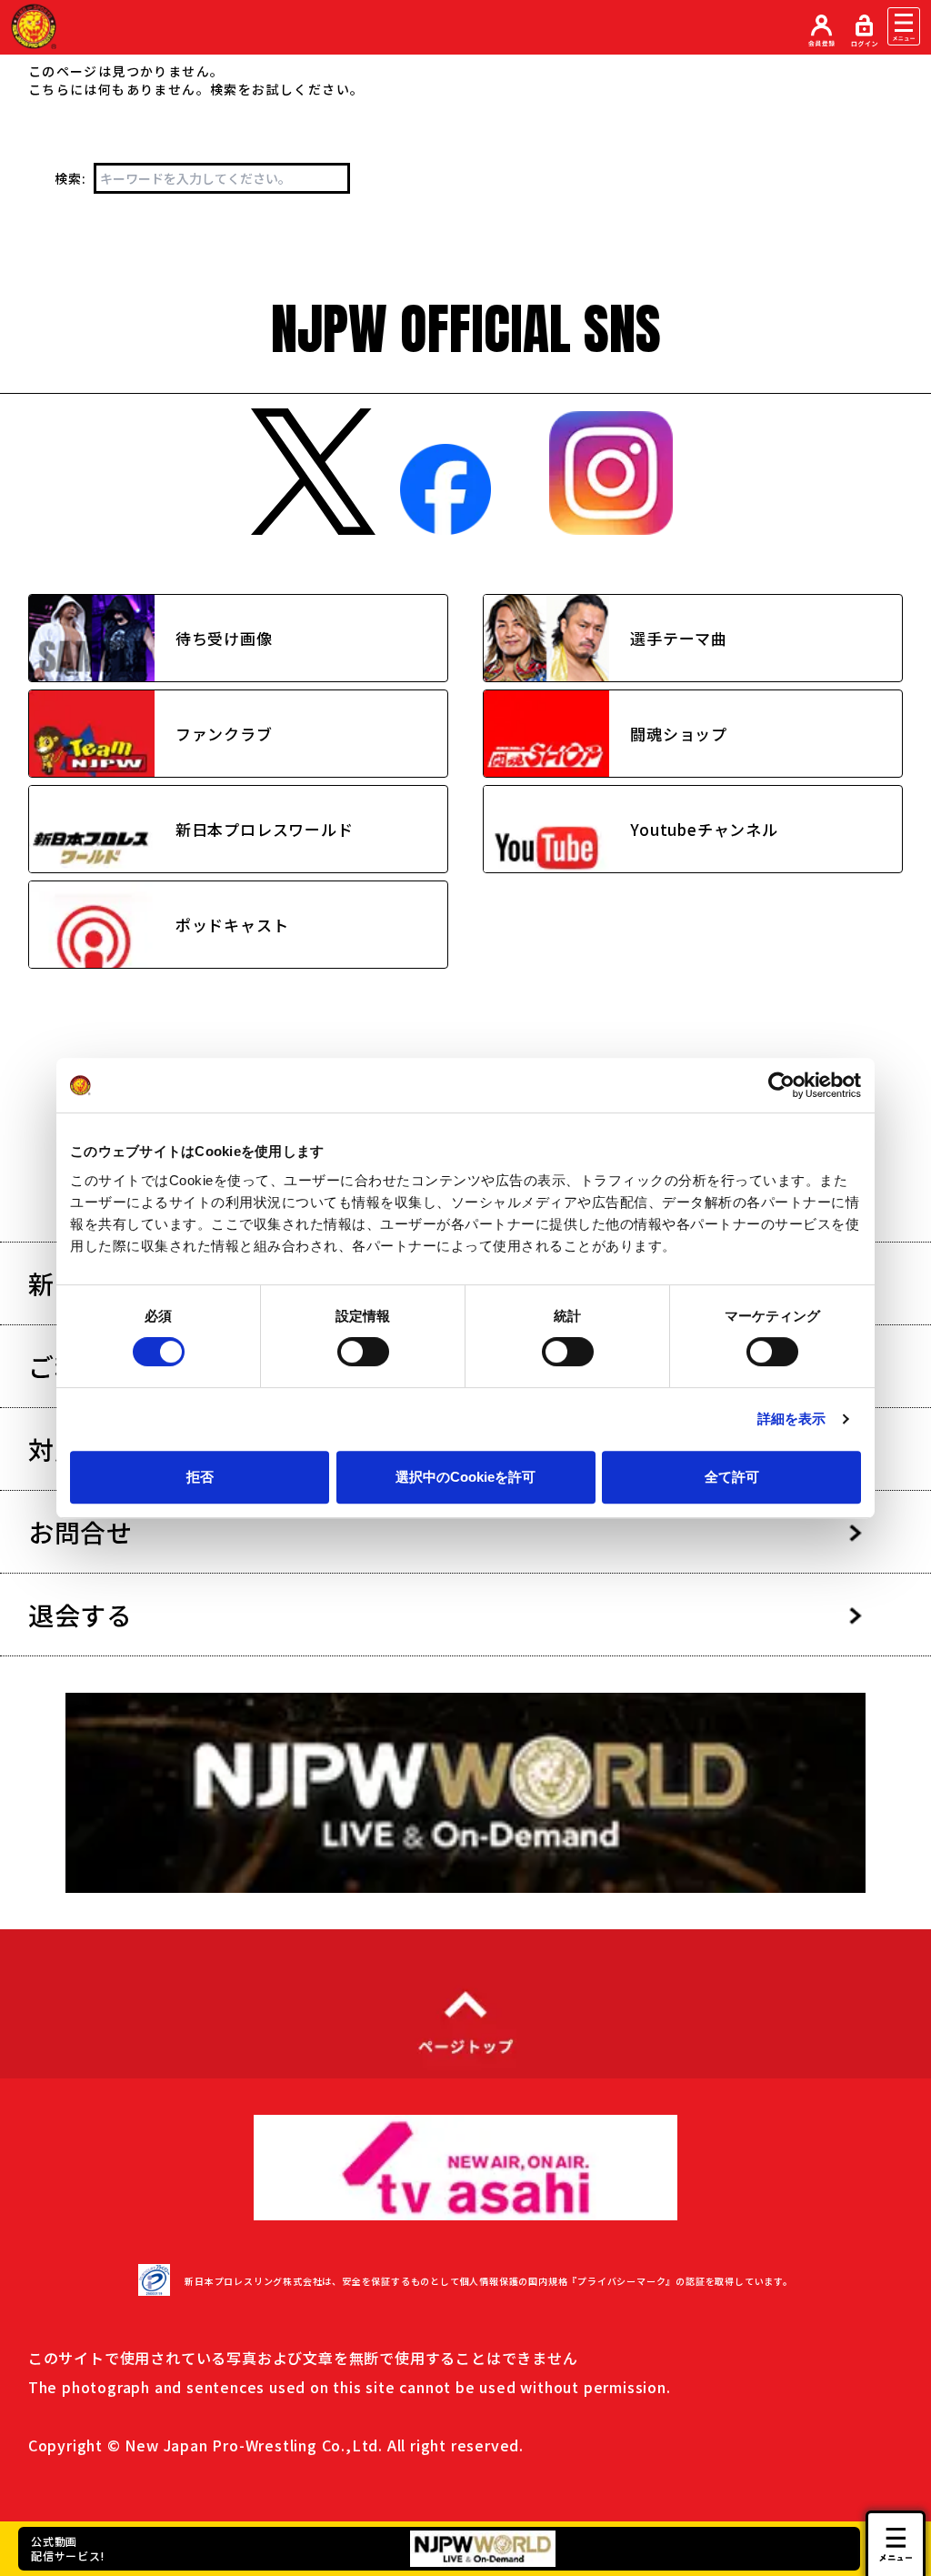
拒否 (200, 1477)
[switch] (363, 1352)
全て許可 (732, 1477)
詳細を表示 (792, 1419)
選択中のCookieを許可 (465, 1477)
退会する (80, 1615)
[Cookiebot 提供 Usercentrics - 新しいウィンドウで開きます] (781, 1085)
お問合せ (80, 1532)
